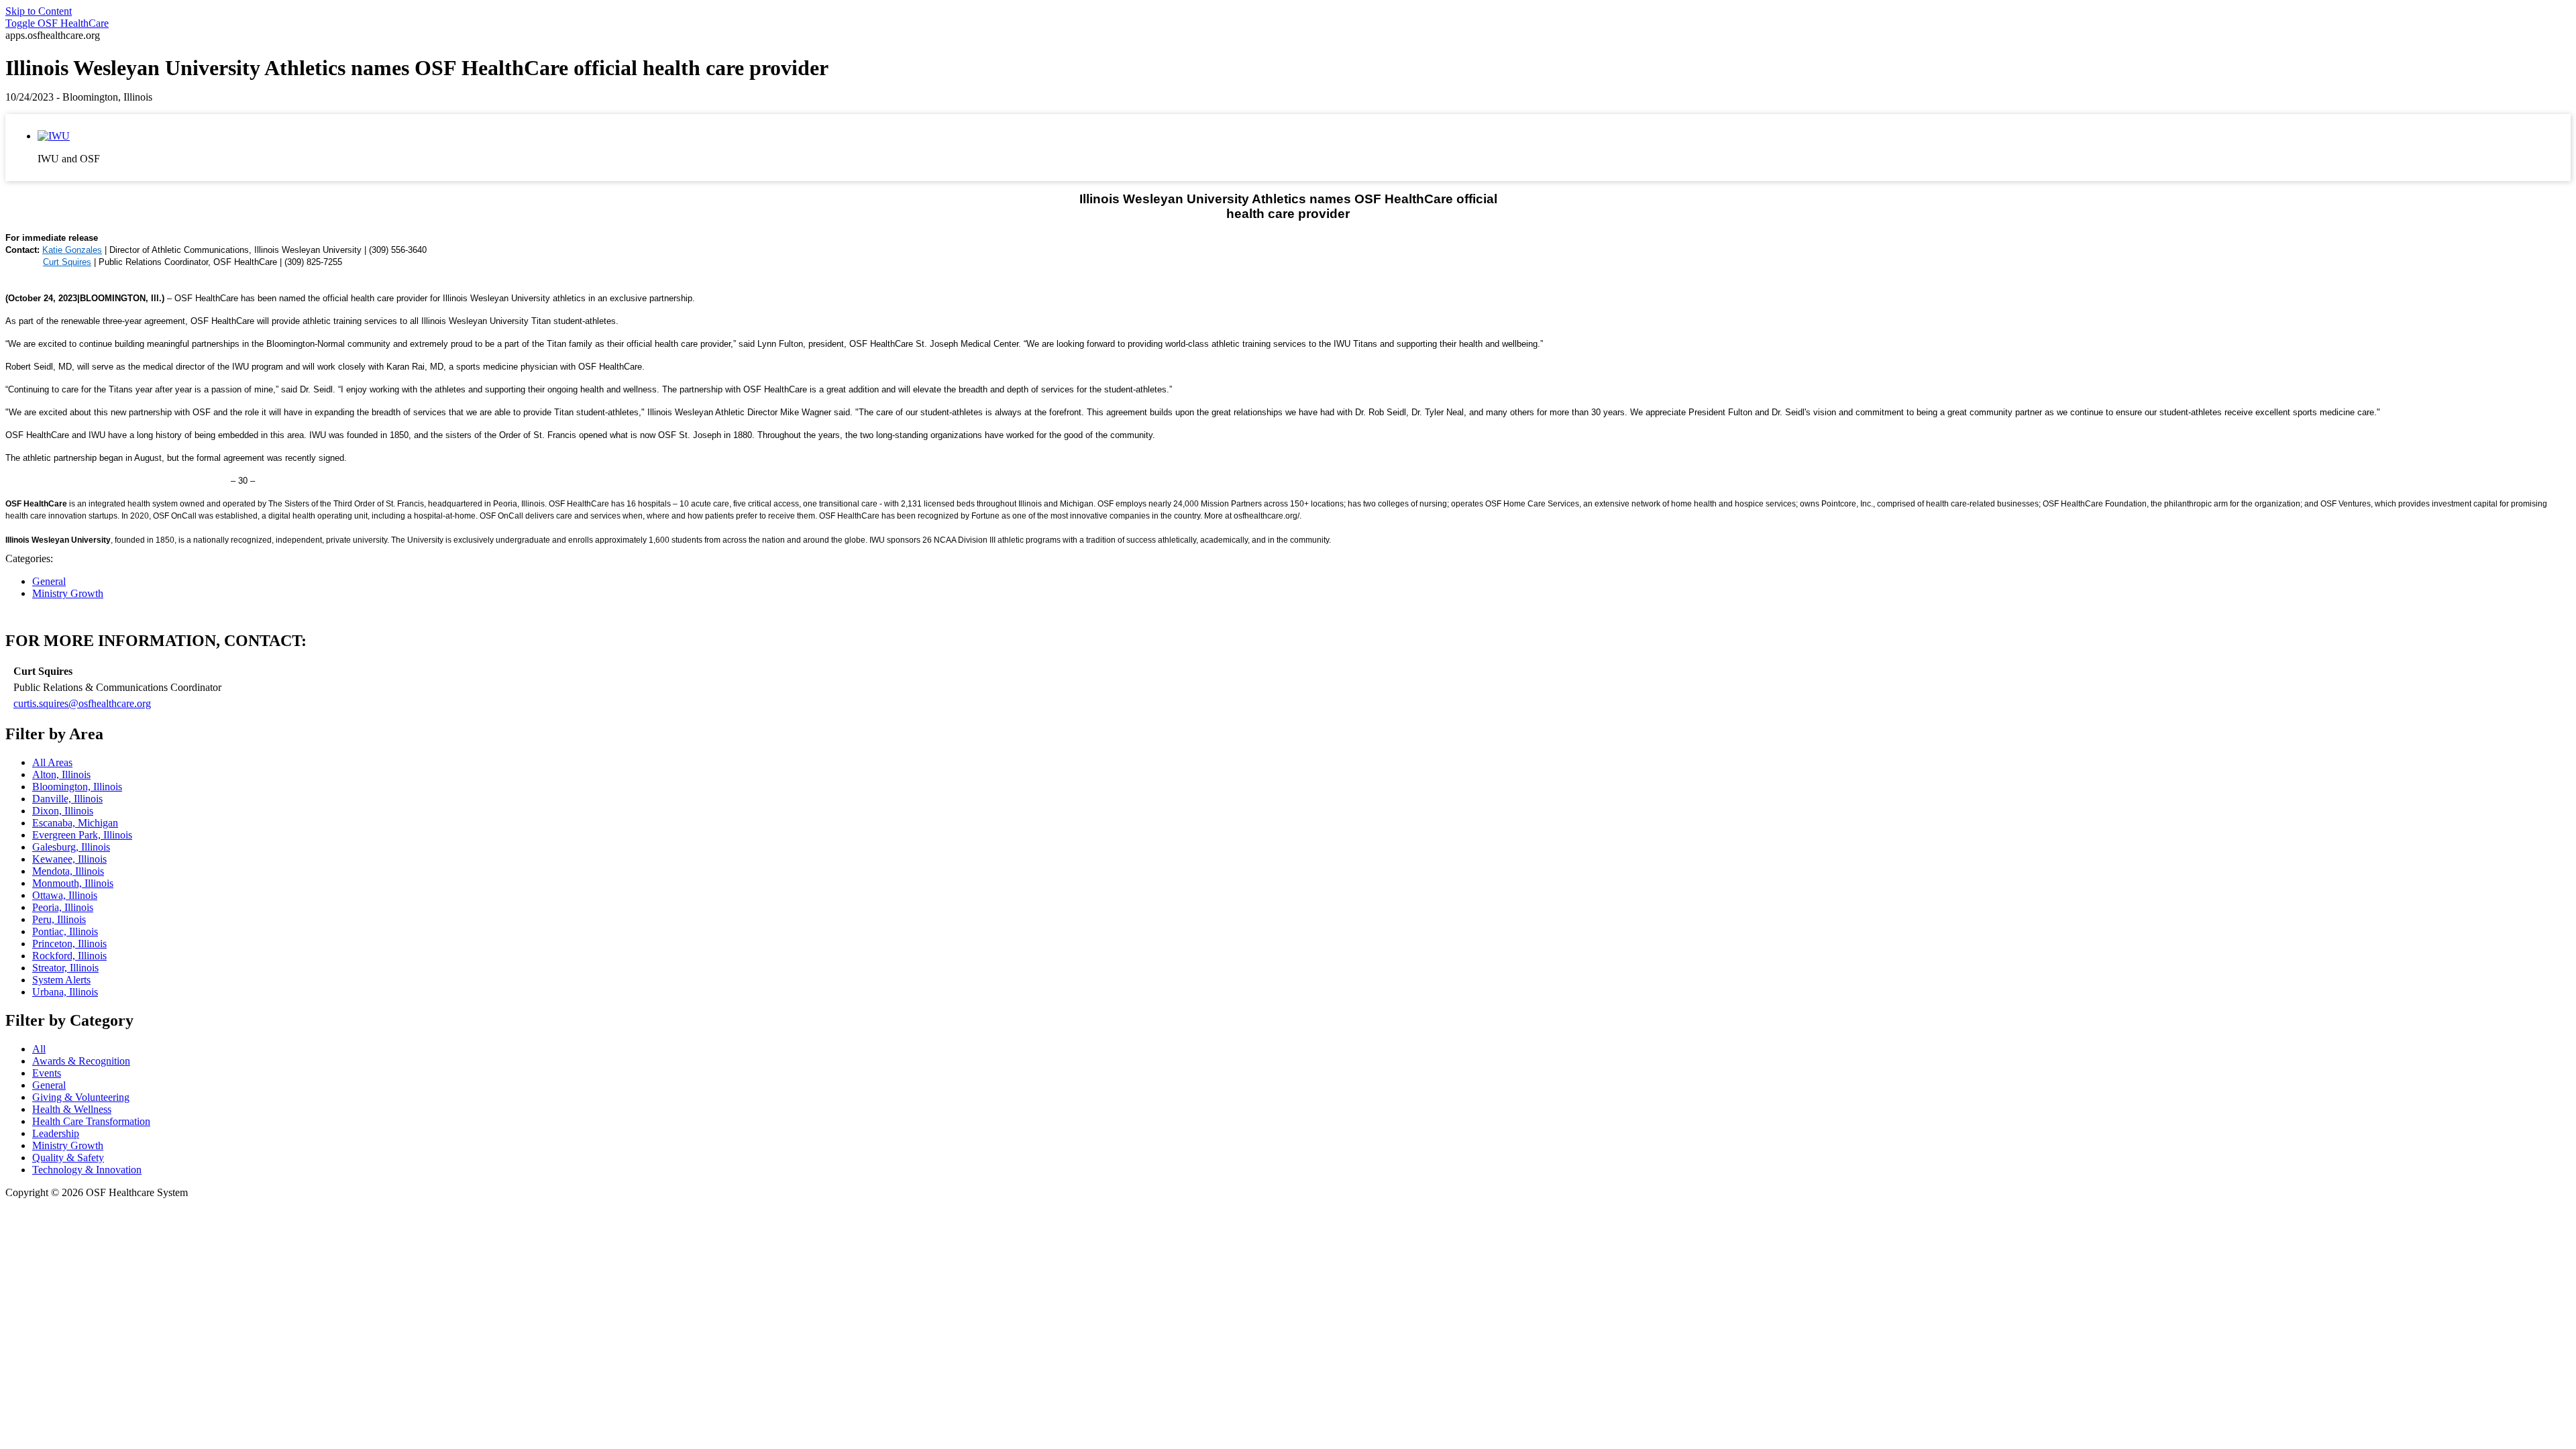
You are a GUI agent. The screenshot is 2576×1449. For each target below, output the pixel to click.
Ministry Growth (68, 593)
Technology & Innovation (87, 1170)
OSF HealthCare (57, 23)
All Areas (52, 762)
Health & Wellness (72, 1109)
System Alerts (61, 980)
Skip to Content (39, 11)
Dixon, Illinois (63, 811)
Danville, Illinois (67, 799)
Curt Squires (67, 262)
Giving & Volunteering (81, 1097)
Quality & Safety (68, 1158)
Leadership (56, 1133)
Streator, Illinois (65, 968)
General (49, 581)
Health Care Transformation (91, 1121)
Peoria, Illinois (63, 907)
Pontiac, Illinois (65, 931)
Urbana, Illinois (65, 992)
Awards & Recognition (81, 1061)
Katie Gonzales (72, 250)
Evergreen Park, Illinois (82, 835)
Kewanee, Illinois (69, 859)
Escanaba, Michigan (75, 823)
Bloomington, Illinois (77, 787)
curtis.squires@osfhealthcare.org (82, 703)
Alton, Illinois (61, 774)
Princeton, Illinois (69, 944)
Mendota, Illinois (68, 871)
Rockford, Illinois (69, 956)
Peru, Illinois (59, 919)
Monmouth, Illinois (73, 883)
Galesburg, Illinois (71, 847)
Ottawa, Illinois (65, 895)
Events (47, 1073)
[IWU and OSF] (54, 136)
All (39, 1049)
